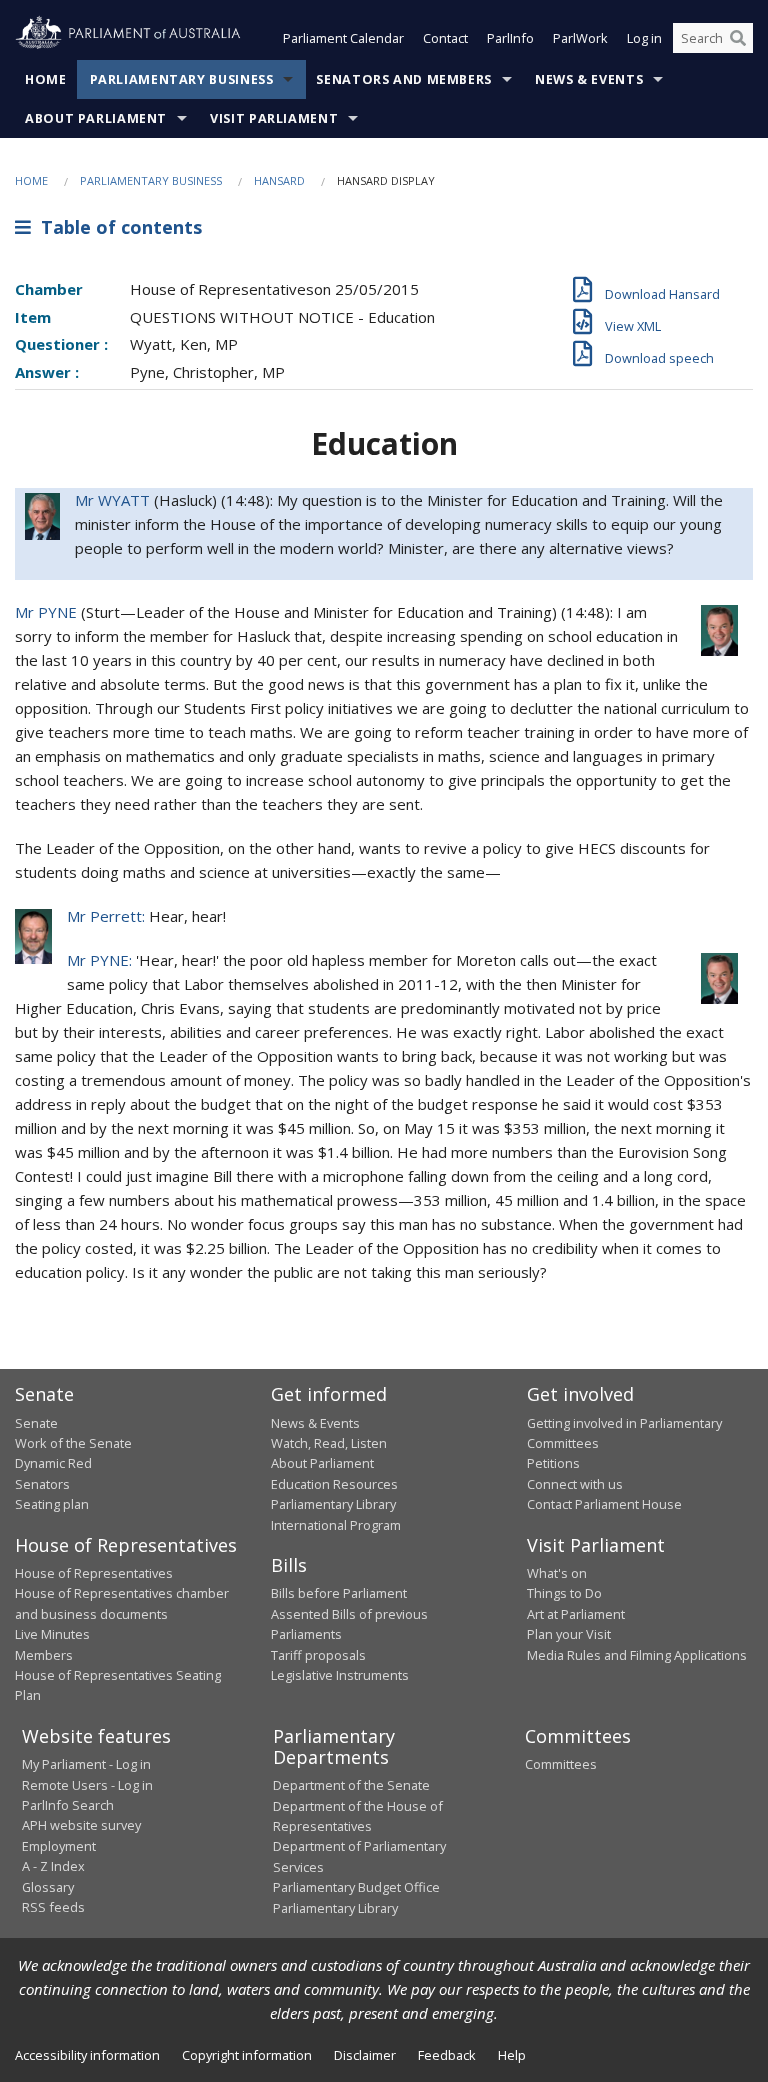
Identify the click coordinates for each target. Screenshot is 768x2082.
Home (46, 79)
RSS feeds (53, 1907)
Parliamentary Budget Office (356, 1887)
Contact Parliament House (604, 1504)
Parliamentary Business (182, 79)
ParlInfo (510, 38)
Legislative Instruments (340, 1675)
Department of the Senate (351, 1785)
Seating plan (52, 1504)
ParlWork (580, 38)
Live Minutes (52, 1634)
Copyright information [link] (247, 2055)
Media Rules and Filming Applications (637, 1655)
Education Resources (334, 1484)
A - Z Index (53, 1866)
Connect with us (575, 1484)
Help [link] (512, 2055)
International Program (336, 1525)
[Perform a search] (738, 38)
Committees (561, 1764)
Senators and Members (404, 79)
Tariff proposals (318, 1655)
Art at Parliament (576, 1614)
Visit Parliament (274, 118)
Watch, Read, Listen (329, 1443)
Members (44, 1655)
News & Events (589, 79)
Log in (644, 38)
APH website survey (81, 1825)
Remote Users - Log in (87, 1785)
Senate (36, 1423)
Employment (59, 1846)
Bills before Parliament (339, 1593)
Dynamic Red (53, 1463)
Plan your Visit (569, 1634)
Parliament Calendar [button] (343, 38)
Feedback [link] (447, 2055)
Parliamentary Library (333, 1504)
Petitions (553, 1463)
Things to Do (564, 1593)
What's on (557, 1573)
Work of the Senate (73, 1443)
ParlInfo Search (68, 1805)
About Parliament (96, 118)
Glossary (48, 1887)
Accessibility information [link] (87, 2055)
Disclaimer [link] (365, 2055)
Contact (445, 38)
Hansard (279, 180)
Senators (42, 1484)
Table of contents (116, 227)
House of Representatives (94, 1573)
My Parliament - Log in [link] (86, 1764)
